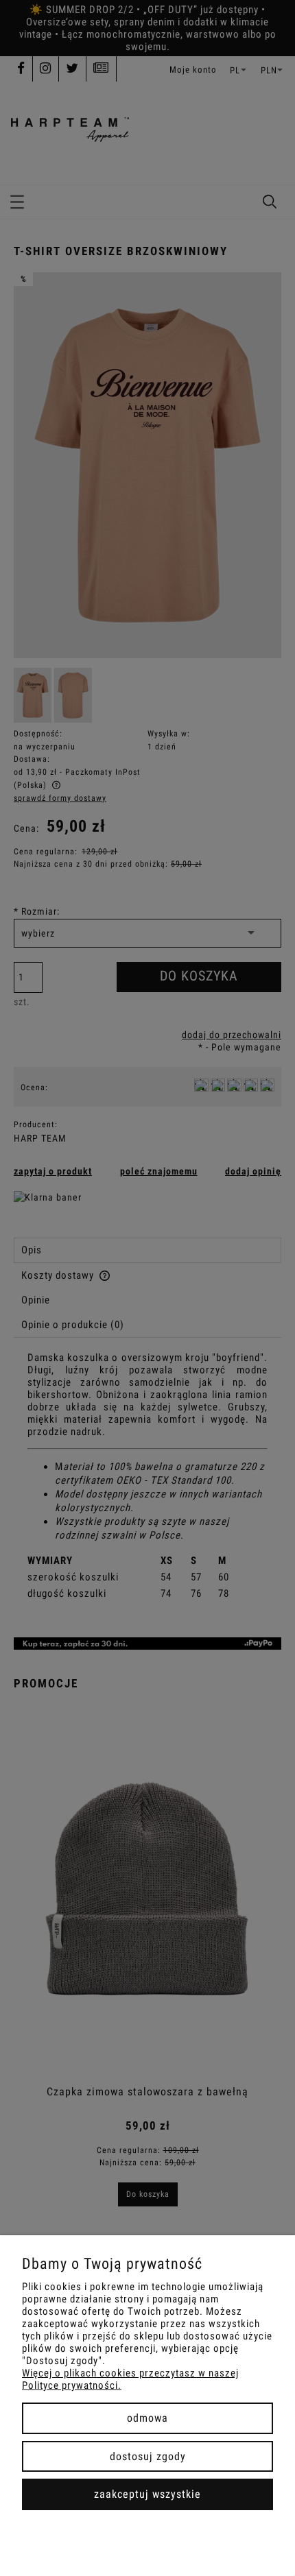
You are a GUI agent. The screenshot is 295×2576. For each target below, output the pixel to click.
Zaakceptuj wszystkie (147, 2494)
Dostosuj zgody (148, 2456)
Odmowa (147, 2418)
